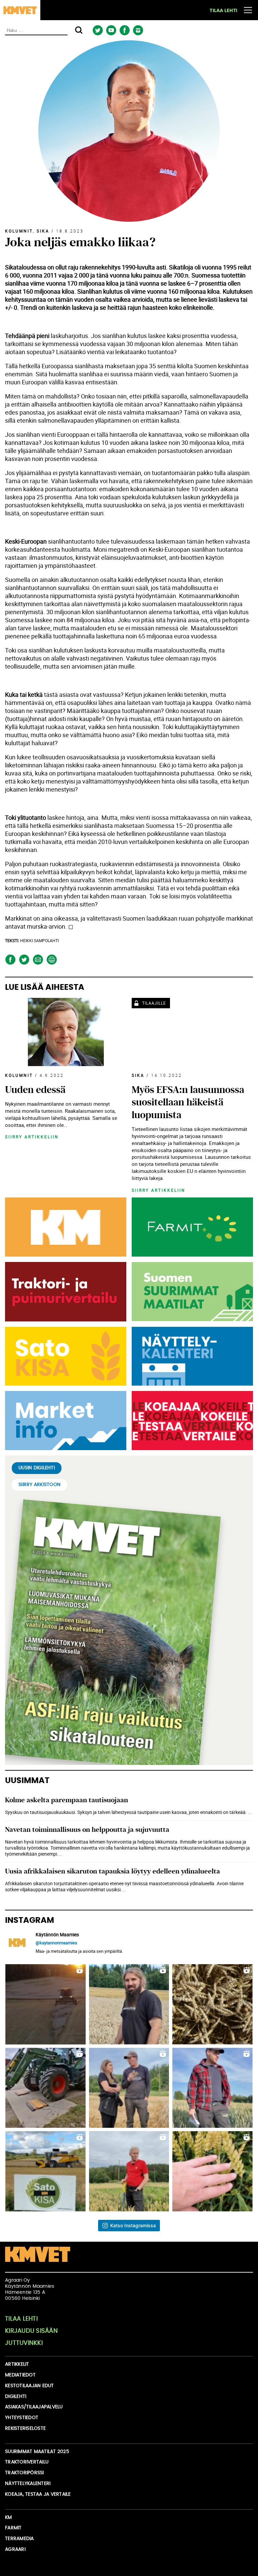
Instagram (138, 30)
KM (9, 2518)
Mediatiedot (20, 2375)
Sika (43, 231)
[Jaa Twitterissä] (24, 960)
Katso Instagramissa (133, 2225)
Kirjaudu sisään (31, 2331)
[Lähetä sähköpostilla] (38, 960)
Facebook (124, 30)
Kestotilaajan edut (30, 2386)
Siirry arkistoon (39, 1485)
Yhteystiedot (22, 2418)
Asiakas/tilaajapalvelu (34, 2407)
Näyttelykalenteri (28, 2484)
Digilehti (16, 2397)
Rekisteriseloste (25, 2429)
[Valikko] (248, 10)
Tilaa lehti (223, 11)
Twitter (98, 30)
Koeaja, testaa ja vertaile (38, 2494)
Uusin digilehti (37, 1468)
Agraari (15, 2549)
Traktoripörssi (25, 2473)
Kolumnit (19, 231)
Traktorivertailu (27, 2462)
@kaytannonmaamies (56, 1943)
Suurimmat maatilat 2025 (37, 2452)
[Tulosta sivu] (52, 960)
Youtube (111, 30)
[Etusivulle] (20, 10)
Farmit (13, 2528)
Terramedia (19, 2539)
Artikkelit (17, 2364)
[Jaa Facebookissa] (10, 960)
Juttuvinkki (24, 2343)
